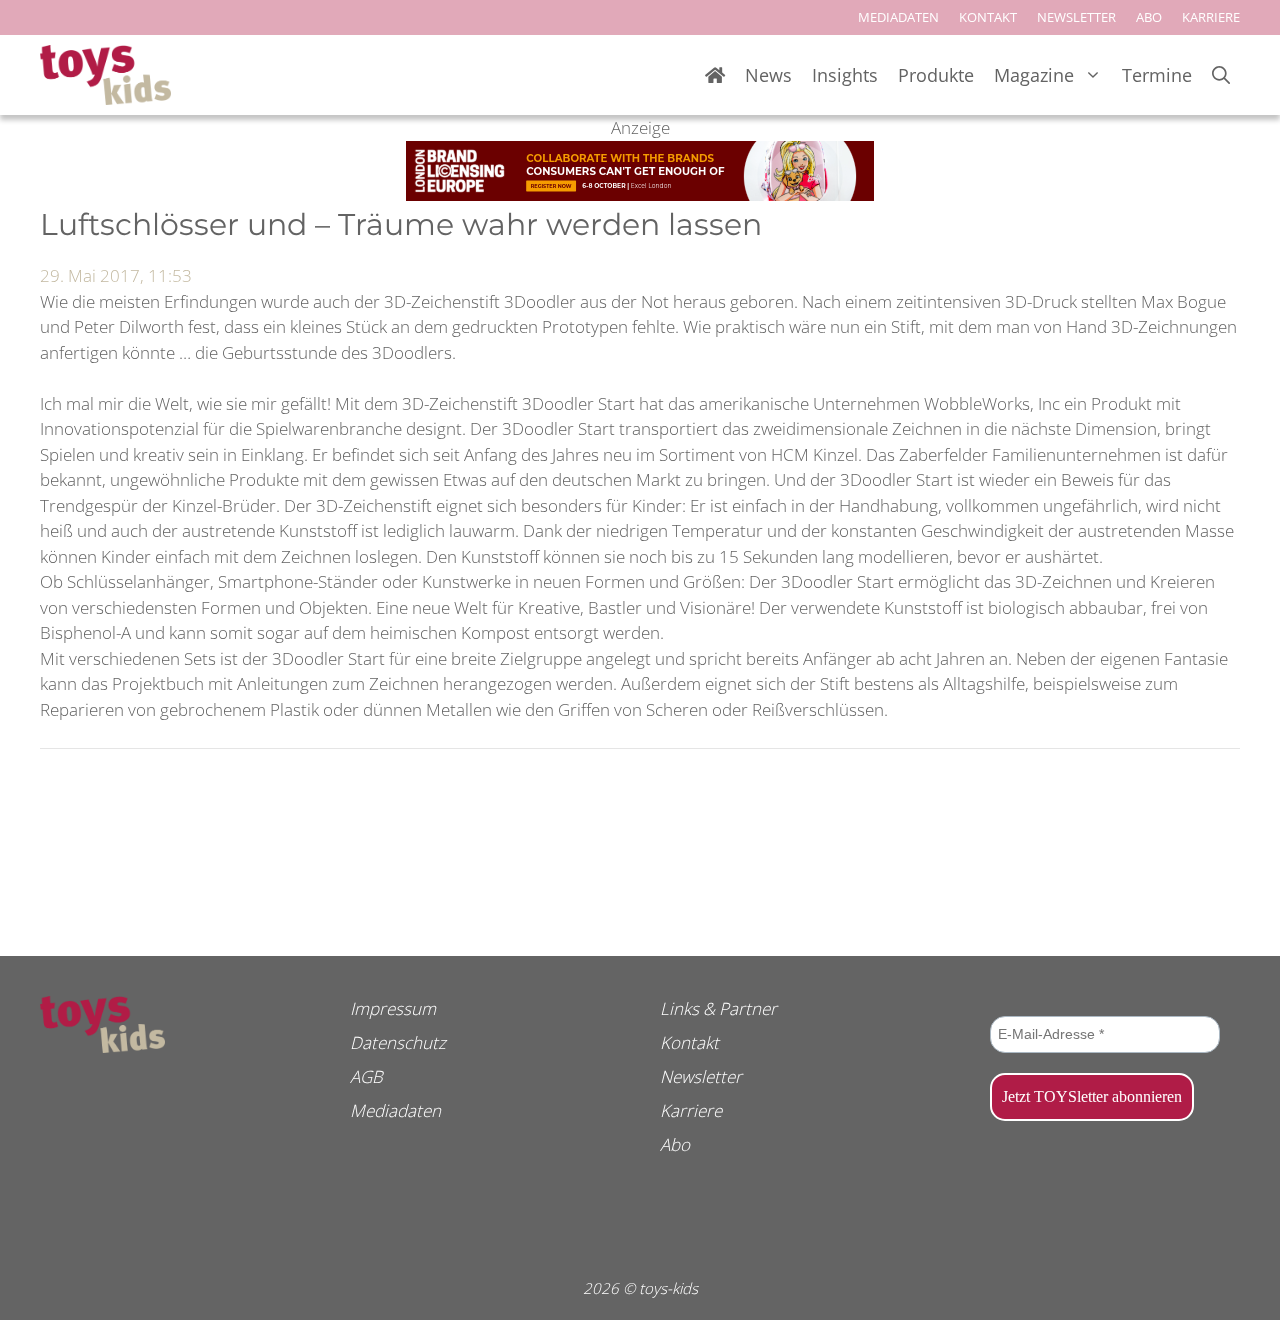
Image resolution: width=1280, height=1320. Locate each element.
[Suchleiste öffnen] (1221, 75)
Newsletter (701, 1076)
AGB (366, 1076)
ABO (1149, 17)
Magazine (1034, 75)
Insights (845, 75)
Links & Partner (718, 1008)
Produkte (936, 75)
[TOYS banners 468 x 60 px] (640, 194)
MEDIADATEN (898, 17)
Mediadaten (395, 1110)
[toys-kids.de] (105, 75)
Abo (675, 1144)
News (768, 75)
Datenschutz (398, 1042)
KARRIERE (1211, 17)
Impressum (393, 1008)
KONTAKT (988, 17)
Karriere (691, 1110)
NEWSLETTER (1076, 17)
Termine (1157, 75)
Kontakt (689, 1042)
